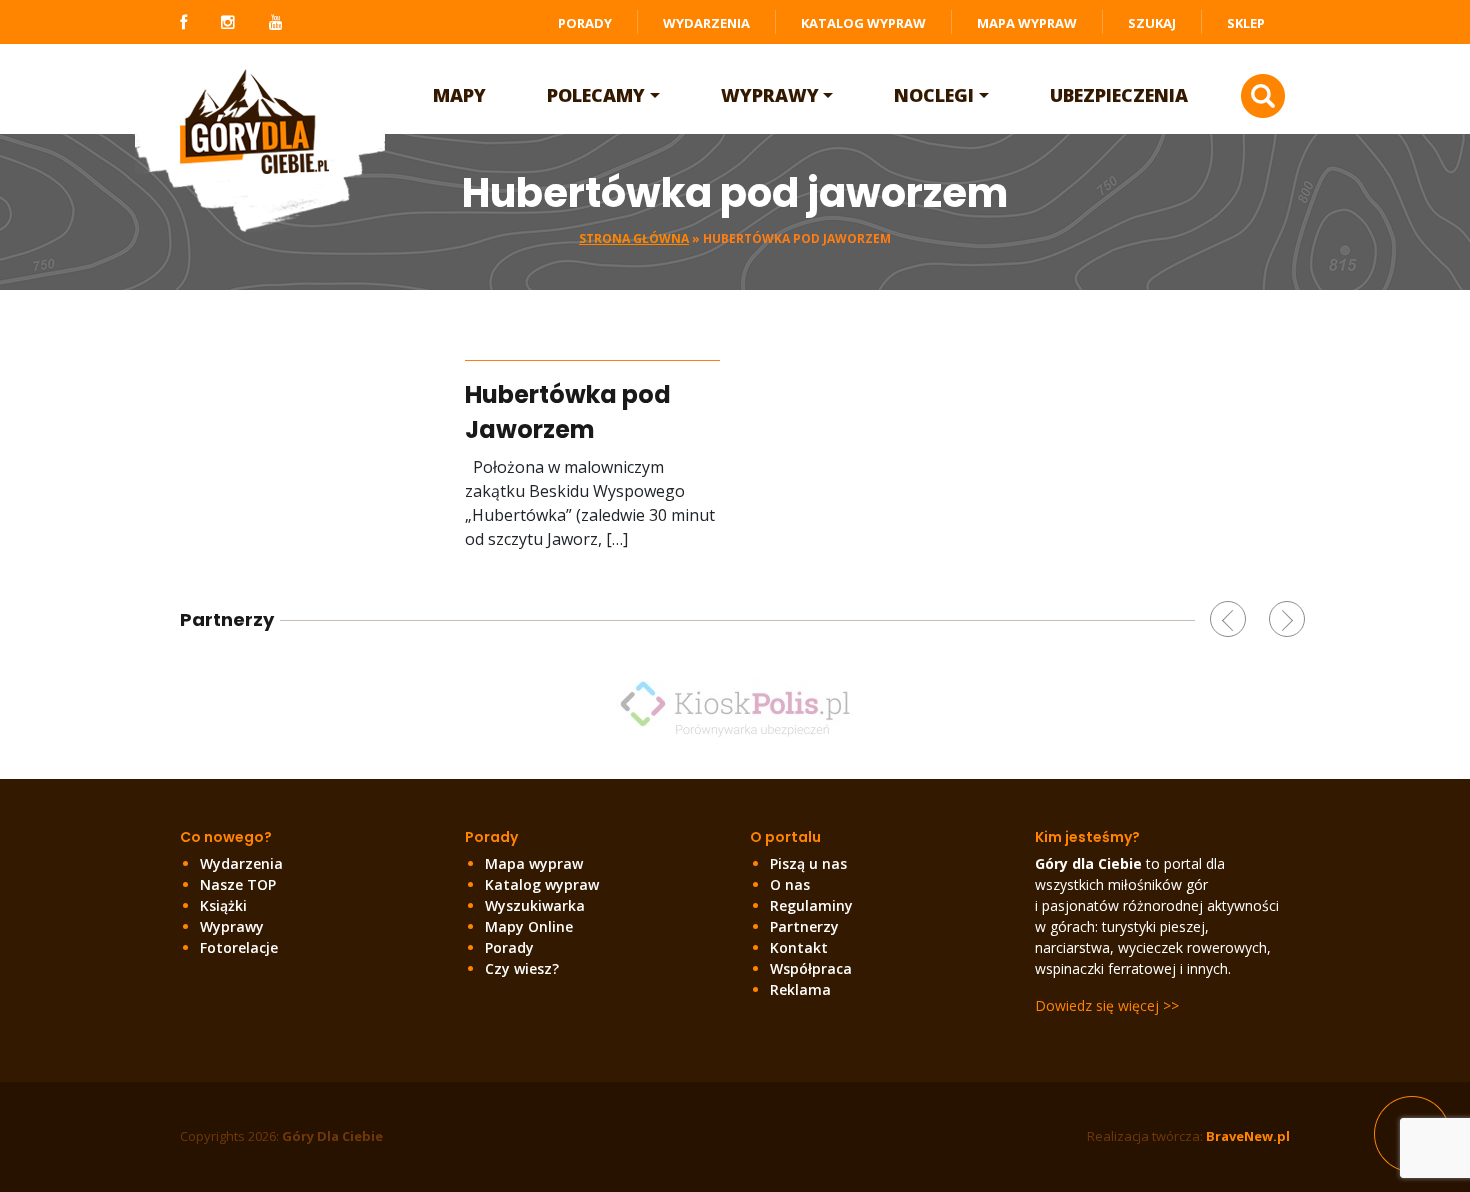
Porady (585, 23)
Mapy (459, 95)
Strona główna (634, 238)
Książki (223, 905)
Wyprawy (770, 95)
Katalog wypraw (863, 23)
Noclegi (934, 95)
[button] (1228, 619)
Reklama (800, 989)
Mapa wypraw (1027, 23)
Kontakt (799, 947)
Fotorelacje (239, 947)
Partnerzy (804, 926)
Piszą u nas (808, 863)
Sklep (1246, 23)
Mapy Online (529, 926)
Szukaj (1152, 23)
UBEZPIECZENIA (1119, 95)
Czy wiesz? (522, 968)
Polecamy (596, 95)
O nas (790, 884)
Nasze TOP (238, 884)
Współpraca (811, 968)
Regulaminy (811, 905)
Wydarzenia (706, 23)
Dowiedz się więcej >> (1107, 1005)
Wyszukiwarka (535, 905)
